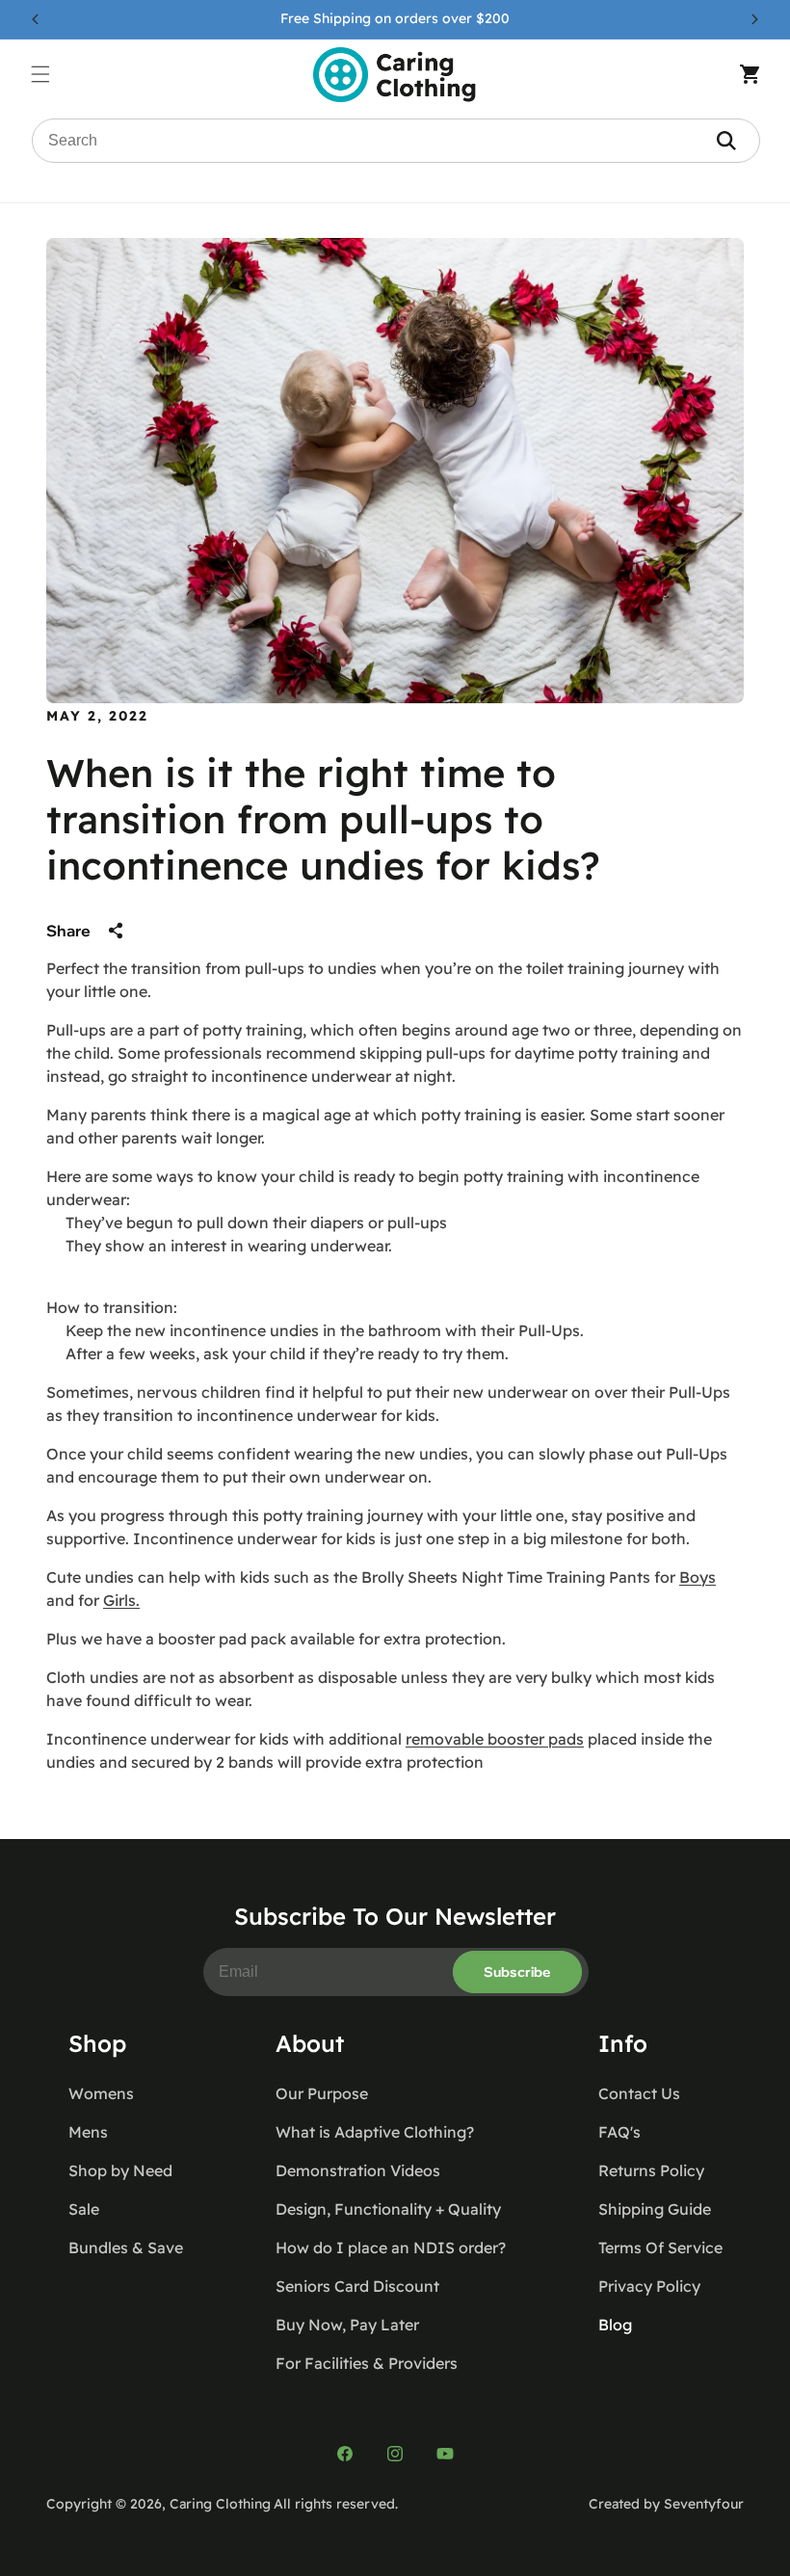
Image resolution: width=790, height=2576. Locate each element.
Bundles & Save (126, 2247)
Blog (615, 2325)
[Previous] (36, 19)
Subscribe (517, 1972)
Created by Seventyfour (666, 2504)
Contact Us (639, 2093)
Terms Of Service (660, 2247)
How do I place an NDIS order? (391, 2247)
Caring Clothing (220, 2504)
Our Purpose (322, 2093)
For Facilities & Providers (367, 2363)
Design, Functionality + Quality (388, 2209)
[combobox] (396, 141)
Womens (101, 2093)
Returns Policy (651, 2170)
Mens (88, 2132)
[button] (50, 74)
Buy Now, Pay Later (347, 2325)
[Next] (754, 19)
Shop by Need (120, 2170)
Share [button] (68, 931)
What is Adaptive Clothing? (375, 2132)
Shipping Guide (655, 2209)
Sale (84, 2209)
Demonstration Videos (358, 2170)
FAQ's (619, 2132)
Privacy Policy (649, 2286)
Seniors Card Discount (357, 2286)
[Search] (726, 141)
